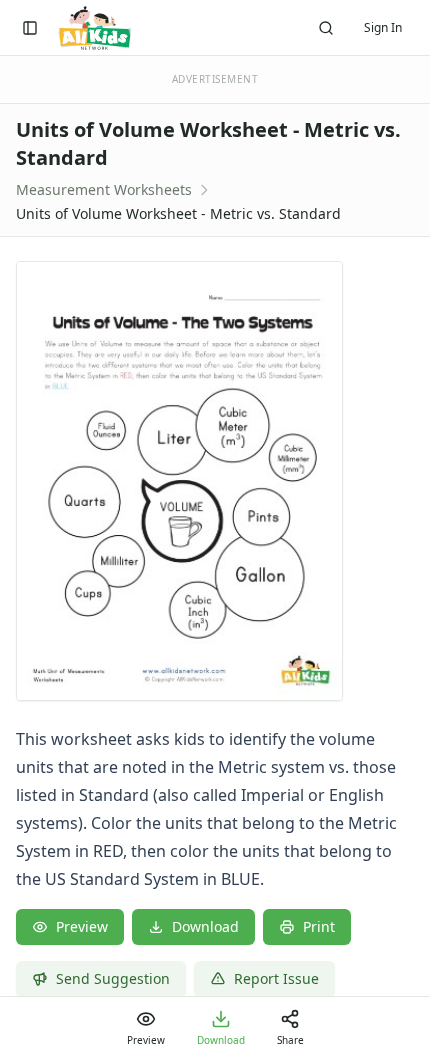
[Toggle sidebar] (30, 28)
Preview (82, 926)
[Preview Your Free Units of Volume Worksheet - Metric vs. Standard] (215, 481)
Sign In (383, 27)
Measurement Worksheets (104, 189)
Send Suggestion (113, 978)
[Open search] (326, 28)
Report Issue (276, 978)
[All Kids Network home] (94, 28)
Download (205, 926)
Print (319, 926)
